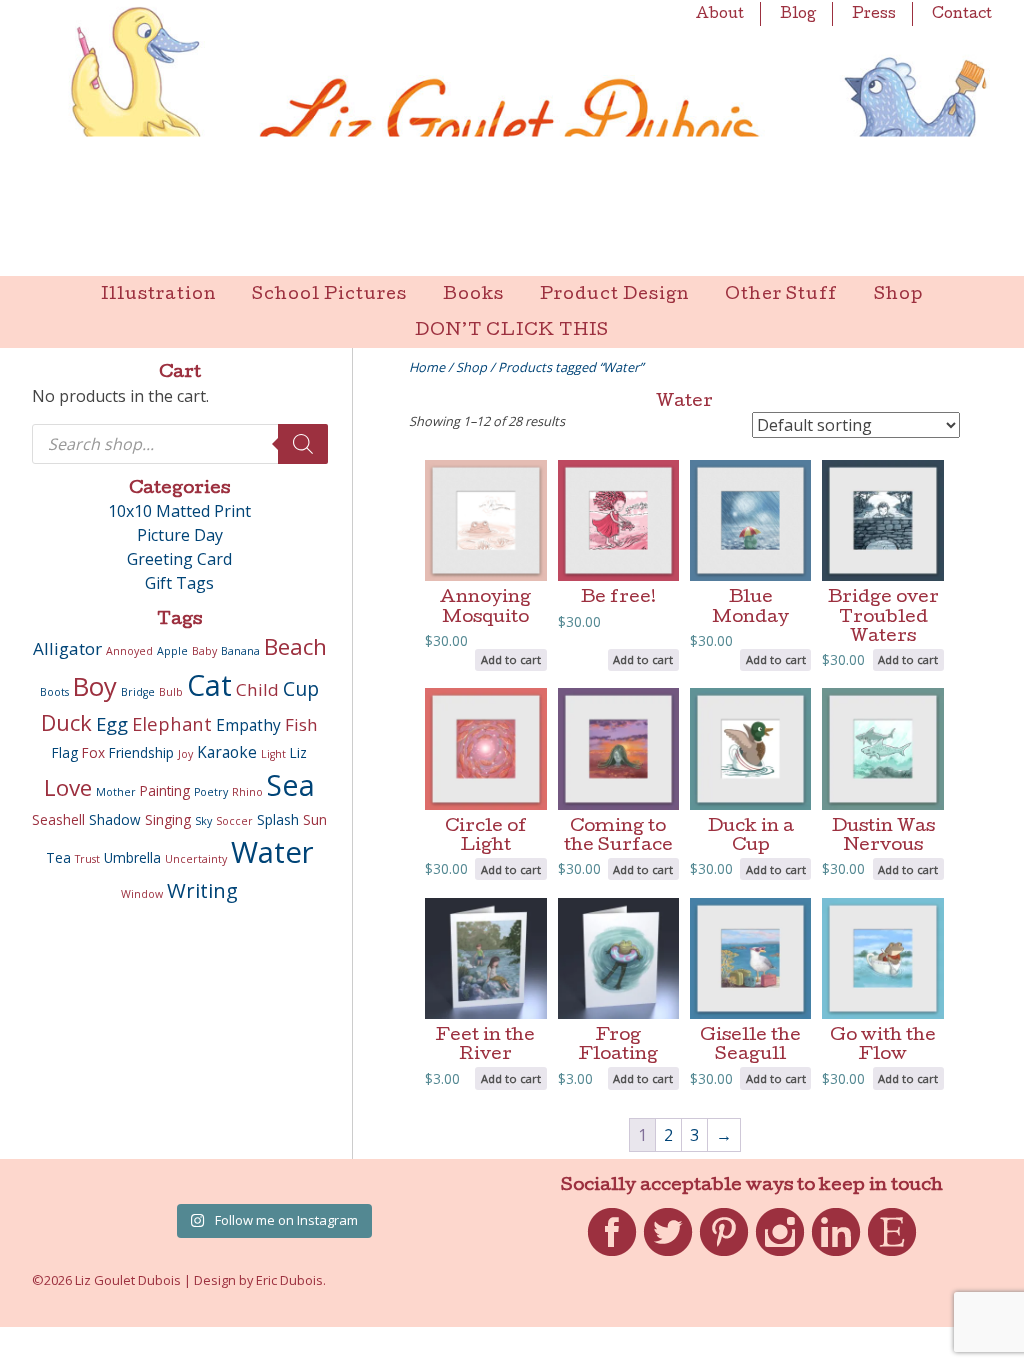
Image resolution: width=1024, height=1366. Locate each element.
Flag (65, 753)
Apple (172, 651)
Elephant (172, 723)
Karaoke (227, 752)
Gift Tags (179, 583)
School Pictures (329, 295)
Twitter (668, 1256)
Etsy (892, 1256)
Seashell (58, 820)
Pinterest (724, 1256)
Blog (798, 15)
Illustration (158, 295)
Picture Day (180, 535)
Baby (204, 651)
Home (427, 367)
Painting (165, 791)
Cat (209, 685)
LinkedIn (836, 1256)
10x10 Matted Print (179, 511)
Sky (203, 821)
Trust (87, 859)
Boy (95, 686)
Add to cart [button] (511, 659)
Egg (112, 723)
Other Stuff (781, 295)
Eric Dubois (289, 1280)
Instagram (780, 1256)
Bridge (138, 692)
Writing (202, 890)
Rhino (247, 792)
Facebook (612, 1256)
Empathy (248, 725)
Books (473, 295)
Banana (240, 651)
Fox (93, 753)
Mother (116, 792)
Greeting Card (179, 559)
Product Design (614, 295)
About (720, 15)
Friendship (141, 753)
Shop (898, 295)
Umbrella (132, 858)
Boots (54, 692)
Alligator (67, 648)
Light (273, 754)
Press (874, 15)
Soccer (234, 821)
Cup (301, 688)
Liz (298, 753)
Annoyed (129, 651)
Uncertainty (196, 859)
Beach (295, 646)
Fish (301, 724)
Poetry (211, 792)
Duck (66, 722)
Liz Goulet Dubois (512, 138)
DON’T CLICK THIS (512, 331)
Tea (58, 858)
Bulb (171, 692)
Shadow (115, 820)
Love (68, 787)
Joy (185, 754)
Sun (315, 820)
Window (142, 894)
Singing (168, 820)
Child (257, 689)
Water (272, 852)
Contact (962, 15)
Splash (278, 820)
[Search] (303, 444)
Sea (291, 785)
